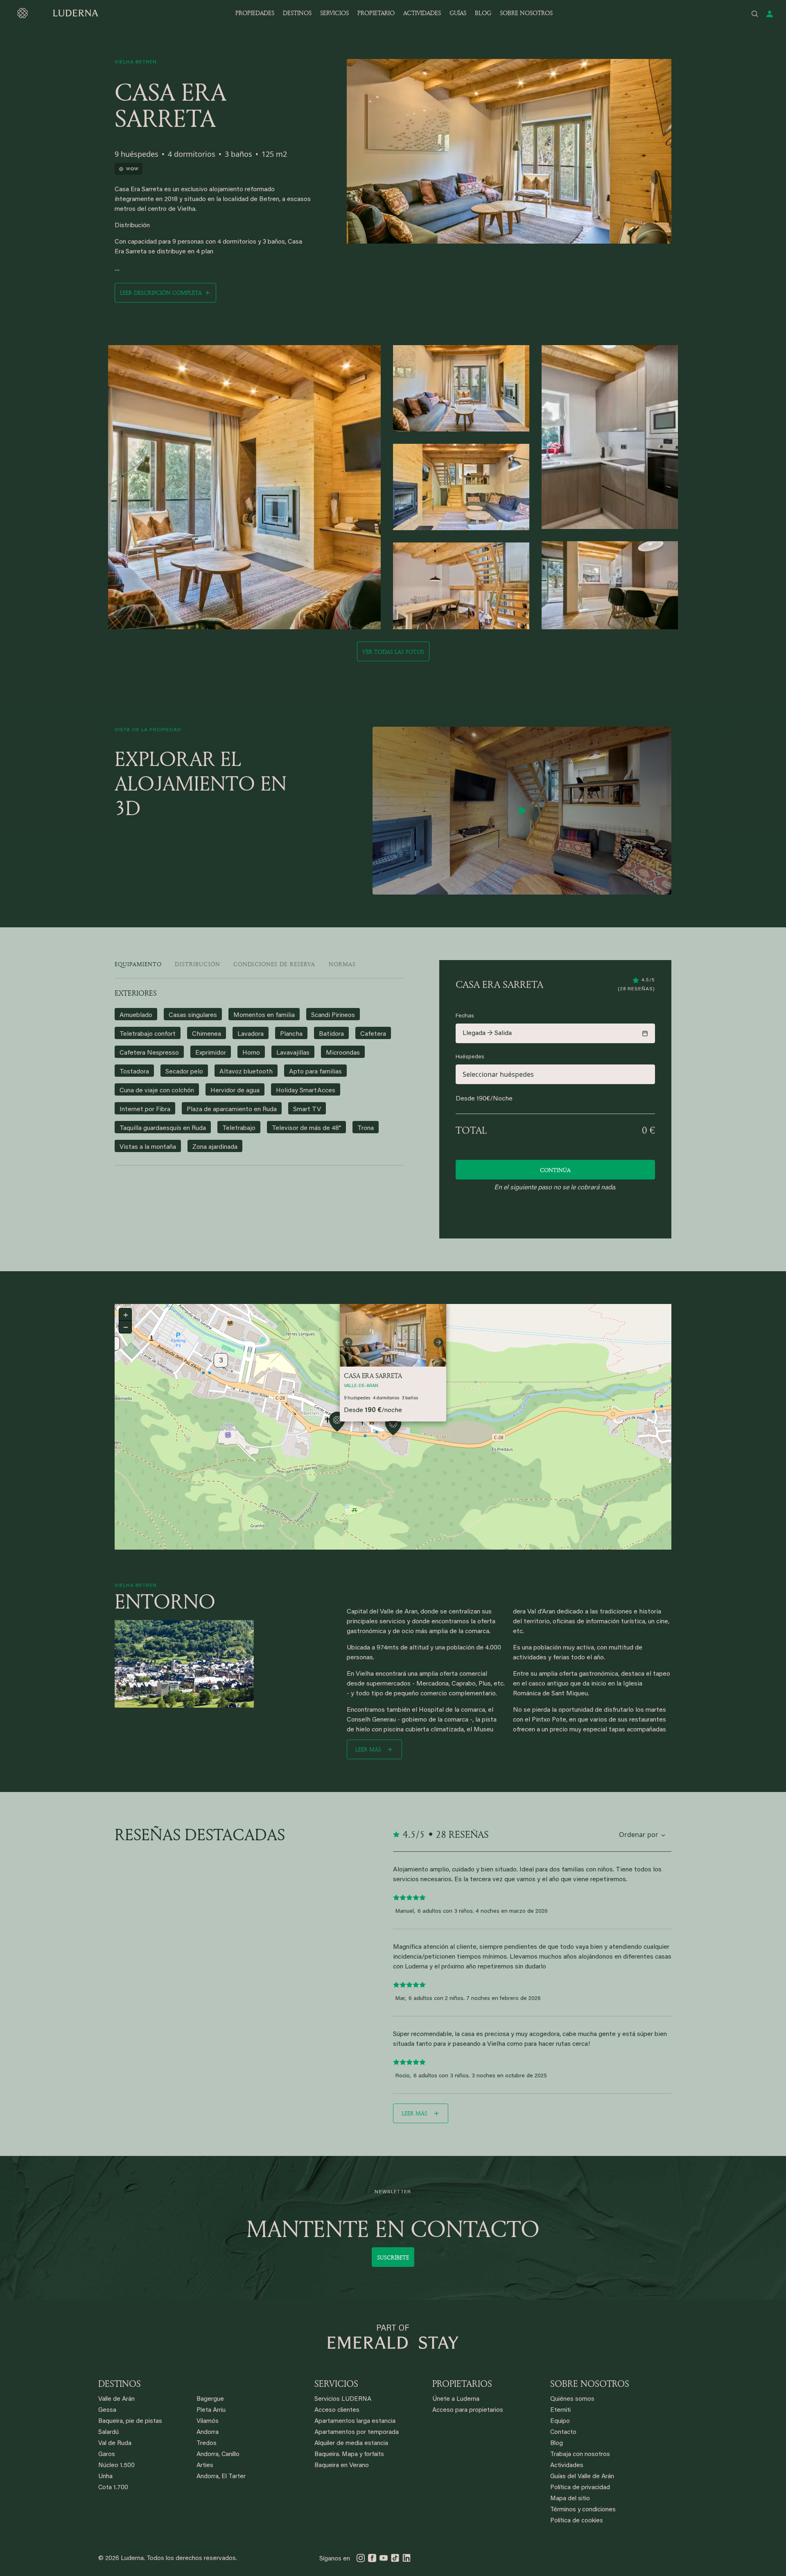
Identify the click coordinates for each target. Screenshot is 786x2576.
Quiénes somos (572, 2399)
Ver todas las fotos (393, 652)
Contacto (563, 2433)
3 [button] (221, 1361)
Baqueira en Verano (342, 2466)
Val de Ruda (115, 2444)
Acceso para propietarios (468, 2410)
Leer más (368, 1749)
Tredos (207, 2444)
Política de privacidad (580, 2488)
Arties (205, 2466)
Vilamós (208, 2421)
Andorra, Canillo (218, 2455)
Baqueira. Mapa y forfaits (349, 2455)
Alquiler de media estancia (351, 2444)
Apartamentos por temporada (357, 2433)
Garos (107, 2455)
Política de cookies (577, 2521)
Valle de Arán (116, 2399)
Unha (105, 2477)
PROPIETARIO (376, 13)
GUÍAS (458, 13)
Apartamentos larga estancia (355, 2421)
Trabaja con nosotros (580, 2455)
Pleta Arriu (211, 2410)
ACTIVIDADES (422, 13)
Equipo (560, 2421)
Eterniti (560, 2410)
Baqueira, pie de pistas (130, 2421)
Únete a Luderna (456, 2399)
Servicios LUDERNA (343, 2399)
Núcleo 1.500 (116, 2466)
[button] (337, 1423)
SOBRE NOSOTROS (526, 13)
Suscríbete (393, 2257)
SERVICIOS (334, 13)
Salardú (108, 2433)
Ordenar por (639, 1835)
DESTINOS (297, 13)
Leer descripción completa (161, 293)
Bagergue (210, 2399)
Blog (557, 2444)
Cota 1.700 (113, 2488)
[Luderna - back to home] (57, 13)
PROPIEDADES (255, 13)
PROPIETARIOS (462, 2384)
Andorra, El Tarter (221, 2477)
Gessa (107, 2410)
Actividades (567, 2466)
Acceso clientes (337, 2410)
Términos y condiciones (583, 2510)
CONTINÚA (555, 1170)
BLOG (483, 13)
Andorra (208, 2433)
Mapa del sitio (570, 2499)
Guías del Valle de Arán (582, 2477)
